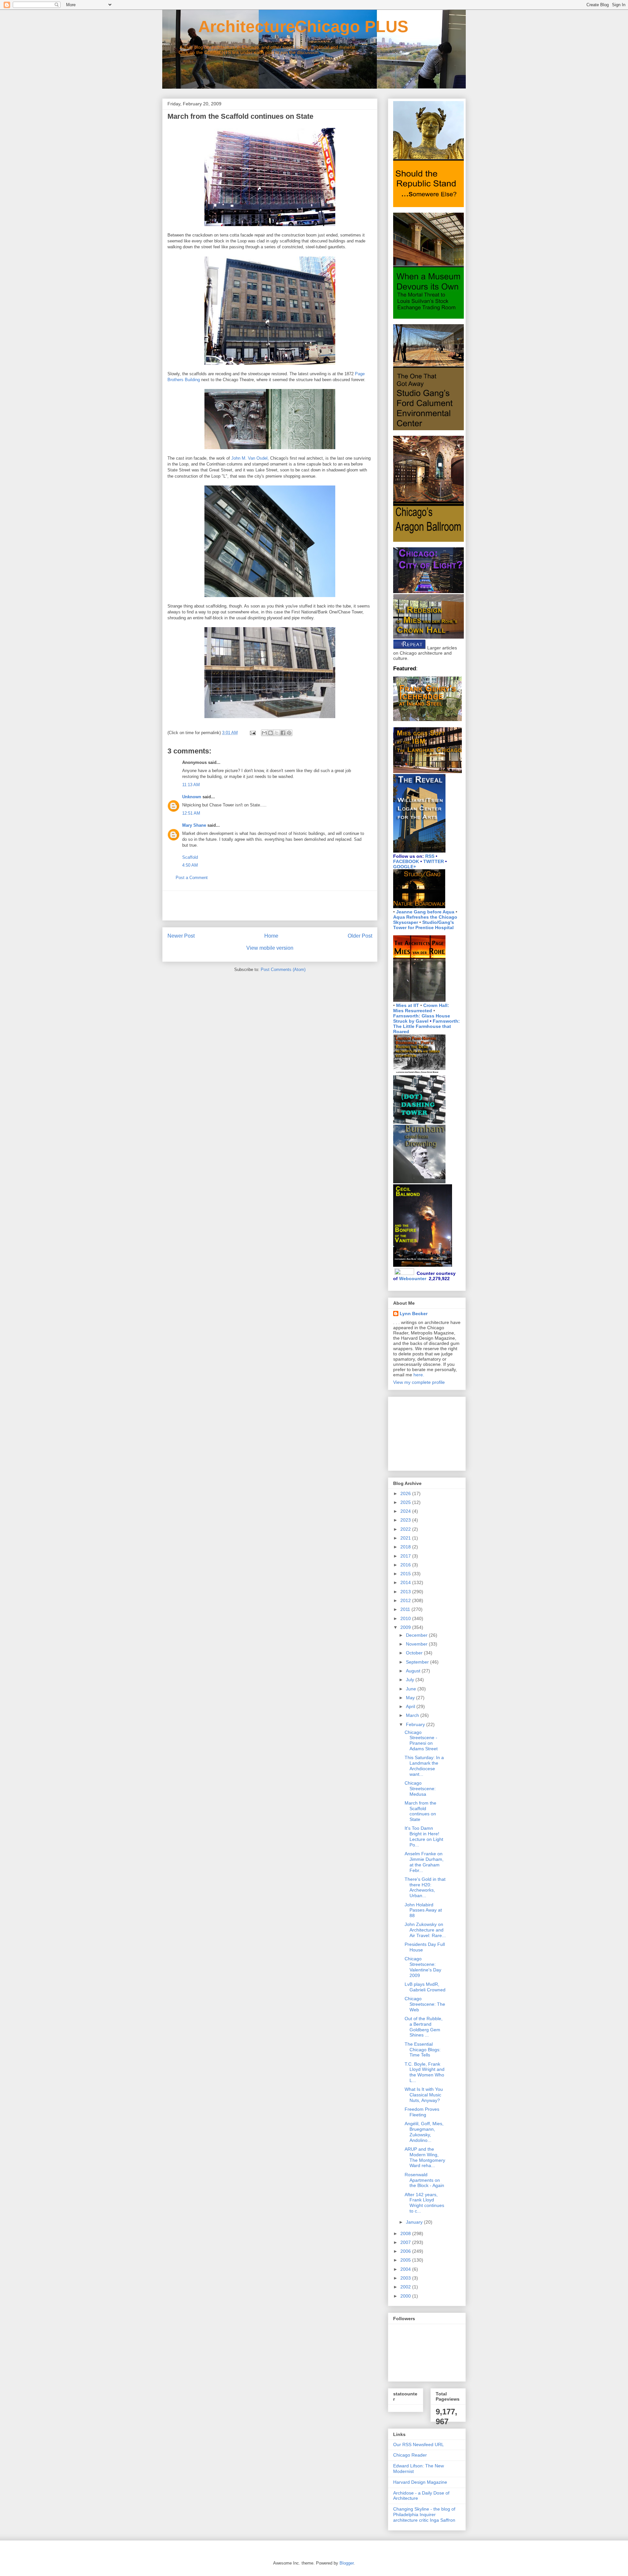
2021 (406, 1538)
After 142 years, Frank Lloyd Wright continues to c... (424, 2203)
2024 (406, 1511)
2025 (406, 1502)
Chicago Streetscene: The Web (425, 2004)
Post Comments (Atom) (283, 970)
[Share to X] (277, 733)
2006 (406, 2251)
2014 (406, 1582)
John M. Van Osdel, (250, 458)
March (413, 1715)
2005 (406, 2260)
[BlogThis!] (270, 733)
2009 (406, 1627)
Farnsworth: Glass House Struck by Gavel (422, 1018)
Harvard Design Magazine (420, 2482)
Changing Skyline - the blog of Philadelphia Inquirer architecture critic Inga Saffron (424, 2514)
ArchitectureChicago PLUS (285, 26)
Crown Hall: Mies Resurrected (421, 1008)
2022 (406, 1529)
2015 (406, 1574)
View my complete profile (419, 1382)
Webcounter (413, 1279)
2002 (406, 2287)
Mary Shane (194, 825)
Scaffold (190, 857)
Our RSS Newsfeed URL (419, 2444)
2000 (406, 2296)
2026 (406, 1493)
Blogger (347, 2563)
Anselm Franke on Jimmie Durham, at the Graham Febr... (424, 1862)
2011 (406, 1609)
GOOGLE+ (405, 867)
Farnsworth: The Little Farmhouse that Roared (427, 1026)
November (417, 1644)
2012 (406, 1600)
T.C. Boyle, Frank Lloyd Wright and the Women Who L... (425, 2072)
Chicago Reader (410, 2455)
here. (419, 1375)
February (416, 1724)
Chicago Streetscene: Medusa (420, 1789)
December (417, 1635)
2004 (406, 2269)
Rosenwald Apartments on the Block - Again (424, 2180)
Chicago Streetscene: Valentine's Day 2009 (423, 1967)
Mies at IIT (408, 1005)
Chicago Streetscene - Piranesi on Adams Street (421, 1740)
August (414, 1671)
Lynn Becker (414, 1314)
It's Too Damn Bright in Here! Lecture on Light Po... (424, 1836)
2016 (406, 1565)
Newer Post (181, 936)
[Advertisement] (270, 906)
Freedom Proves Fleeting (422, 2112)
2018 (406, 1547)
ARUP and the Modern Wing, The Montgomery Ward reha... (425, 2157)
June (412, 1689)
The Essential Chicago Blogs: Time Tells (423, 2050)
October (415, 1653)
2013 (406, 1592)
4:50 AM (190, 865)
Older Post (360, 936)
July (411, 1680)
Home (271, 936)
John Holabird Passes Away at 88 (423, 1910)
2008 (406, 2233)
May (411, 1698)
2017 (406, 1556)
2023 (406, 1520)
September (418, 1662)
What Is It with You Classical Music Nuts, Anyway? (424, 2095)
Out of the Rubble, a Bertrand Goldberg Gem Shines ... (424, 2027)
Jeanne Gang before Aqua (425, 912)
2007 (406, 2242)
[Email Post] (252, 733)
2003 (406, 2278)
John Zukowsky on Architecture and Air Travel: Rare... (425, 1930)
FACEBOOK (406, 861)
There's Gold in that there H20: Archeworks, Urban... (425, 1887)
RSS (430, 856)
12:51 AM (191, 813)
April (411, 1706)
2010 (406, 1618)
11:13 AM (191, 785)
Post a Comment (192, 878)
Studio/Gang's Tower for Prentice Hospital (424, 925)
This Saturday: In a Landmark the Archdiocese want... (424, 1766)
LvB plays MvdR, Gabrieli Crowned (425, 1987)
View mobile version (270, 948)
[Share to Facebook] (283, 733)
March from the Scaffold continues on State (420, 1811)
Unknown (192, 797)
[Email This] (264, 733)
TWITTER (434, 861)
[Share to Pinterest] (289, 733)
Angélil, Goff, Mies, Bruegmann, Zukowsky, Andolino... (424, 2132)
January (415, 2222)
